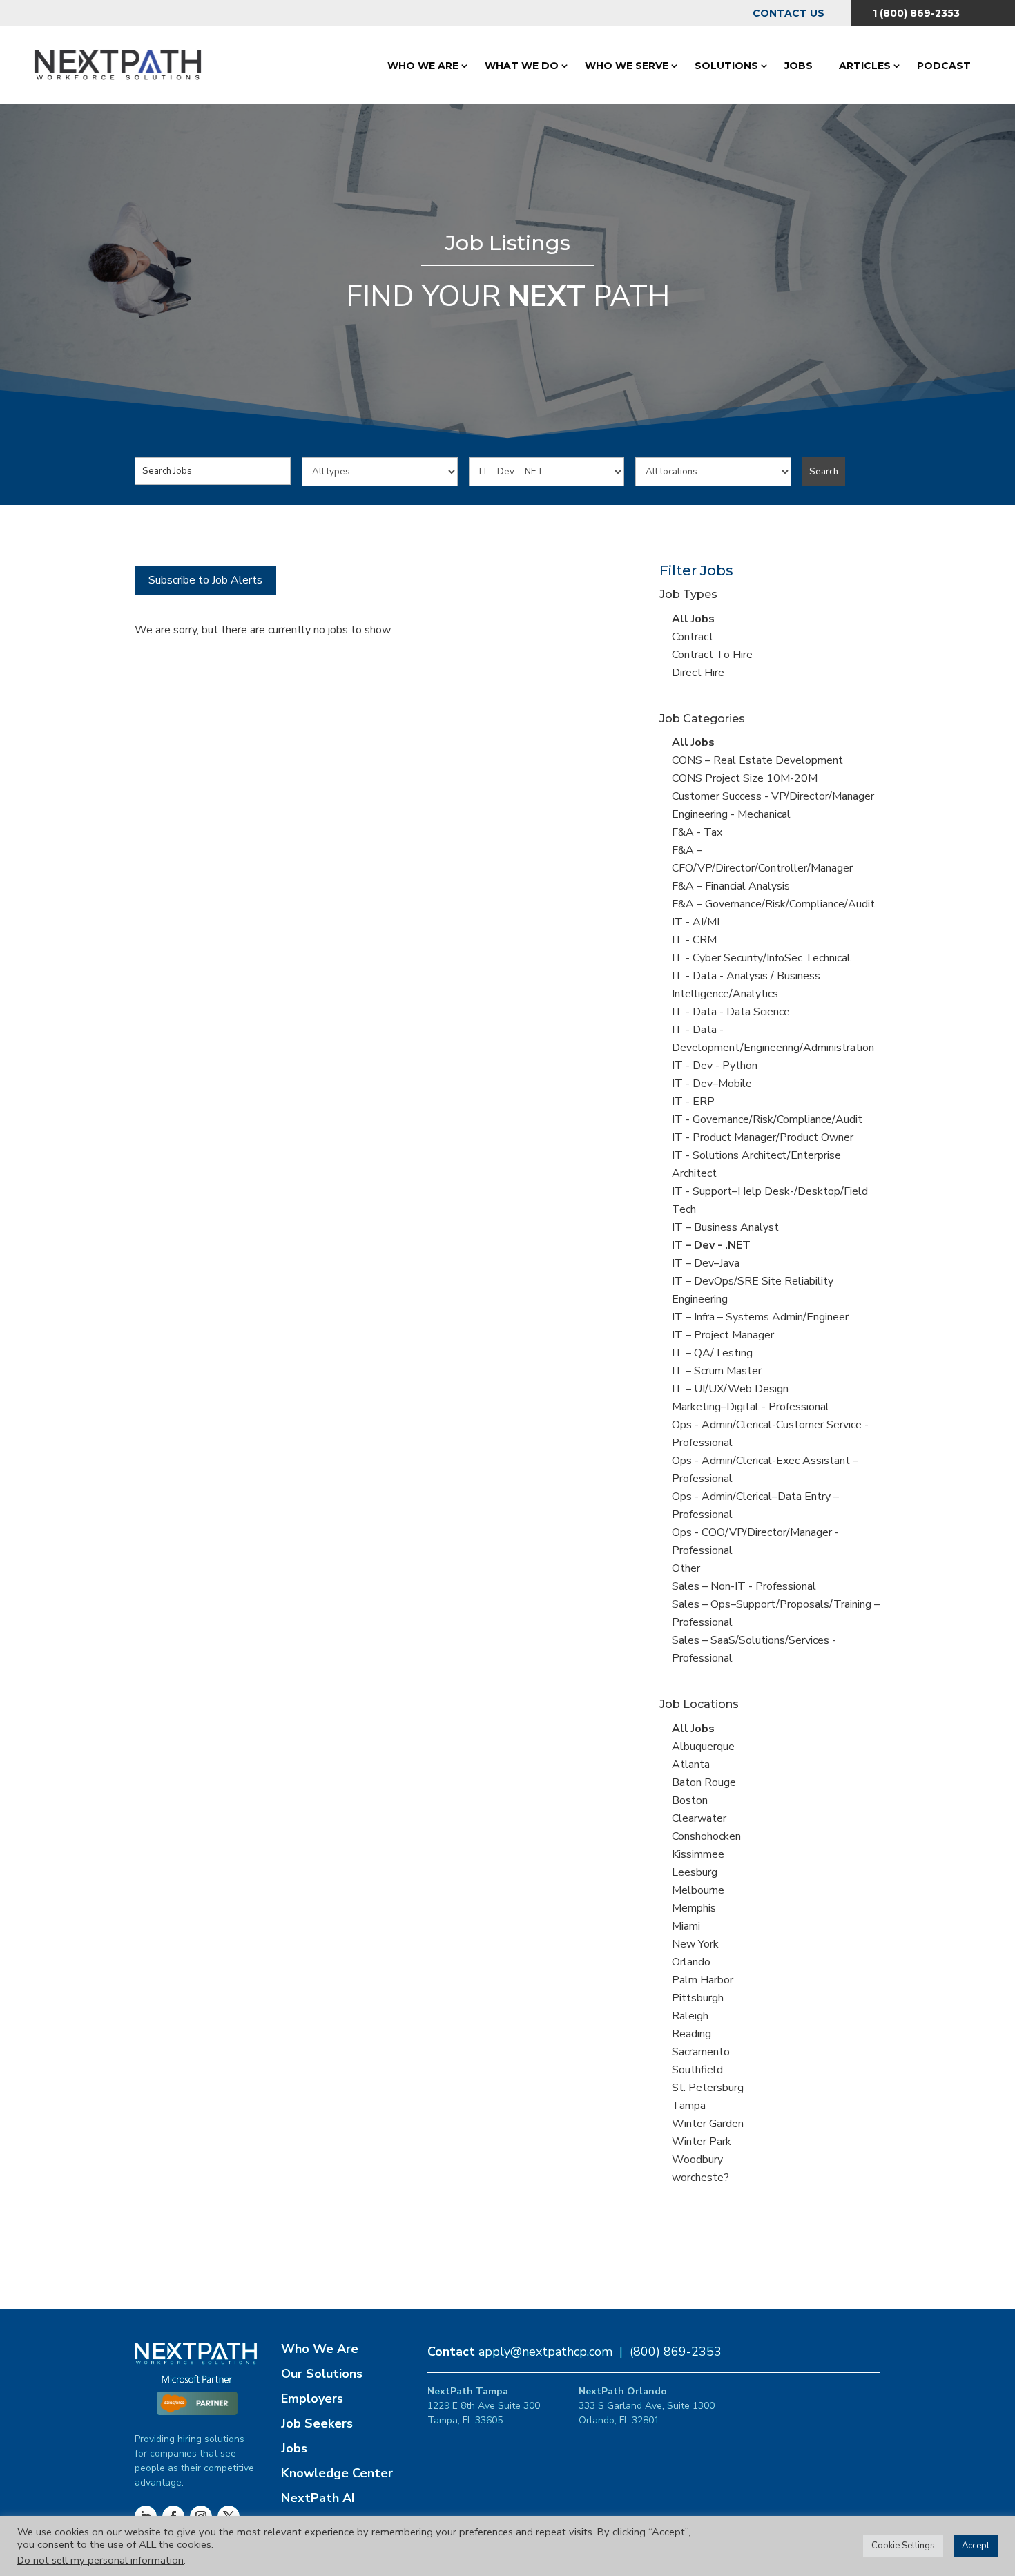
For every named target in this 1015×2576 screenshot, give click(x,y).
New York (695, 1944)
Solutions (726, 66)
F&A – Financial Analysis (731, 886)
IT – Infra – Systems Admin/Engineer (760, 1317)
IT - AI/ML (697, 922)
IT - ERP (693, 1102)
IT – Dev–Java (706, 1263)
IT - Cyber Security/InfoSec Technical (761, 958)
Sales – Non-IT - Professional (744, 1586)
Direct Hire (698, 673)
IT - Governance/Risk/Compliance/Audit (767, 1119)
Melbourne (698, 1890)
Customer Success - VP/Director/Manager (773, 796)
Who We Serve (627, 66)
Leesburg (695, 1872)
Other (686, 1568)
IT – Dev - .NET (711, 1245)
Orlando (691, 1962)
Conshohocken (706, 1836)
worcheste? (700, 2178)
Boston (690, 1800)
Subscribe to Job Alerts (205, 580)
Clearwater (699, 1818)
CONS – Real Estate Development (757, 760)
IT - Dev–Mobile (712, 1084)
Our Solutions (322, 2374)
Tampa (689, 2106)
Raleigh (690, 2016)
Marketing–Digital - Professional (751, 1407)
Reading (692, 2034)
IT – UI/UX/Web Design (730, 1389)
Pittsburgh (698, 1998)
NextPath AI (318, 2498)
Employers (312, 2399)
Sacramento (701, 2052)
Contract (693, 637)
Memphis (694, 1908)
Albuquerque (703, 1747)
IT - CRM (694, 940)
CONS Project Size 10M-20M (745, 778)
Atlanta (691, 1765)
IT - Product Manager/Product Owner (763, 1137)
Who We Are (423, 66)
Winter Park (702, 2142)
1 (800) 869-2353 (916, 13)
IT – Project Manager (723, 1335)
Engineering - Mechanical (731, 814)
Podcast (944, 66)
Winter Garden (708, 2124)
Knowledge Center (337, 2473)
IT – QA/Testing (712, 1353)
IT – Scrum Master (717, 1371)
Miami (686, 1926)
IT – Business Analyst (725, 1227)
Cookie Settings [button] (903, 2546)
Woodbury (697, 2160)
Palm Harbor (703, 1980)
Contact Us (789, 13)
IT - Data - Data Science (731, 1012)
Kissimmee (698, 1854)
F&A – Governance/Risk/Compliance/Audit (773, 904)
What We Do (522, 66)
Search (824, 472)
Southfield (697, 2070)
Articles (865, 66)
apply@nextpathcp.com (545, 2352)
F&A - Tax (697, 832)
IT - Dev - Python (715, 1066)
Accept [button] (976, 2546)
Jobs (799, 66)
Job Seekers (317, 2423)
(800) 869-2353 (676, 2352)
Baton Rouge (704, 1782)
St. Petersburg (708, 2088)
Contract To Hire (712, 655)
